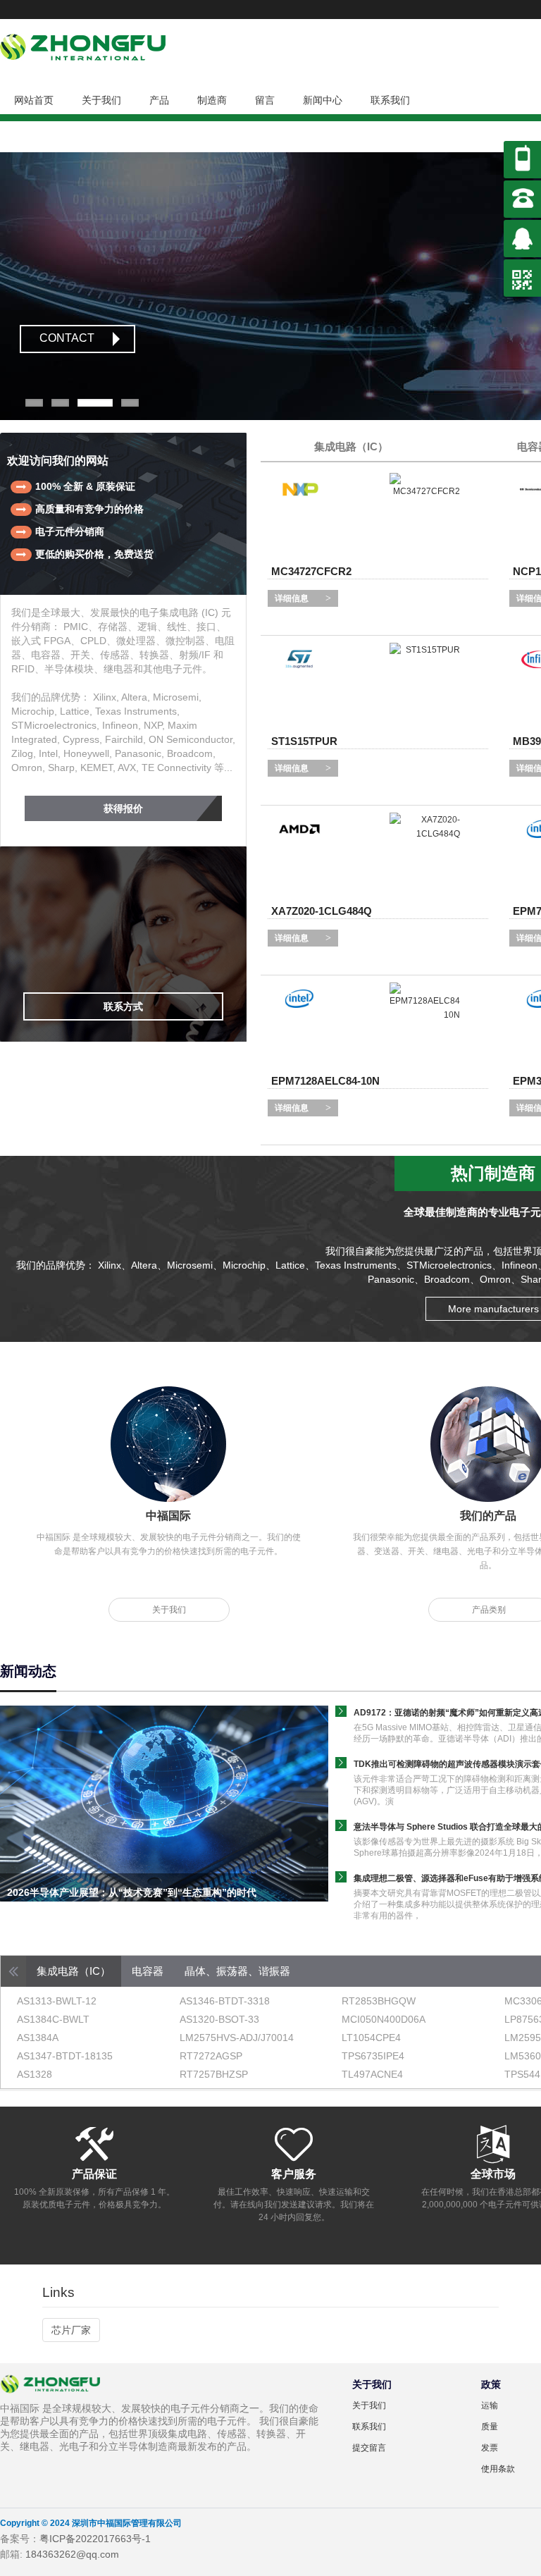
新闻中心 (323, 100)
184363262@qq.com (72, 2554)
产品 (159, 100)
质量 (490, 2427)
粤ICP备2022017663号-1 (95, 2539)
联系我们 (390, 100)
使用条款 (498, 2469)
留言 (265, 100)
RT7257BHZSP (214, 2074)
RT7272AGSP (211, 2056)
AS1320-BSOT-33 (219, 2019)
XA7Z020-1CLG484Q (322, 911)
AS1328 (35, 2074)
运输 (490, 2405)
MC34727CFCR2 (311, 571)
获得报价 (123, 808)
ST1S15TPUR (304, 741)
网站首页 (34, 100)
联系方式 (123, 1006)
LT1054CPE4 (371, 2038)
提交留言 (369, 2448)
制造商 (212, 100)
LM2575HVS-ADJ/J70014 (237, 2038)
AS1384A (38, 2038)
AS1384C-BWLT (53, 2019)
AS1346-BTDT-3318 (225, 2001)
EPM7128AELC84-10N (325, 1081)
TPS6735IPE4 (373, 2056)
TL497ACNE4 (372, 2074)
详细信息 (292, 598)
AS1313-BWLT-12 (57, 2001)
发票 (490, 2448)
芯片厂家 (71, 2330)
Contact (67, 338)
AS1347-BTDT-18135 (65, 2056)
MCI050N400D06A (384, 2019)
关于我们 (101, 100)
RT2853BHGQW (379, 2001)
